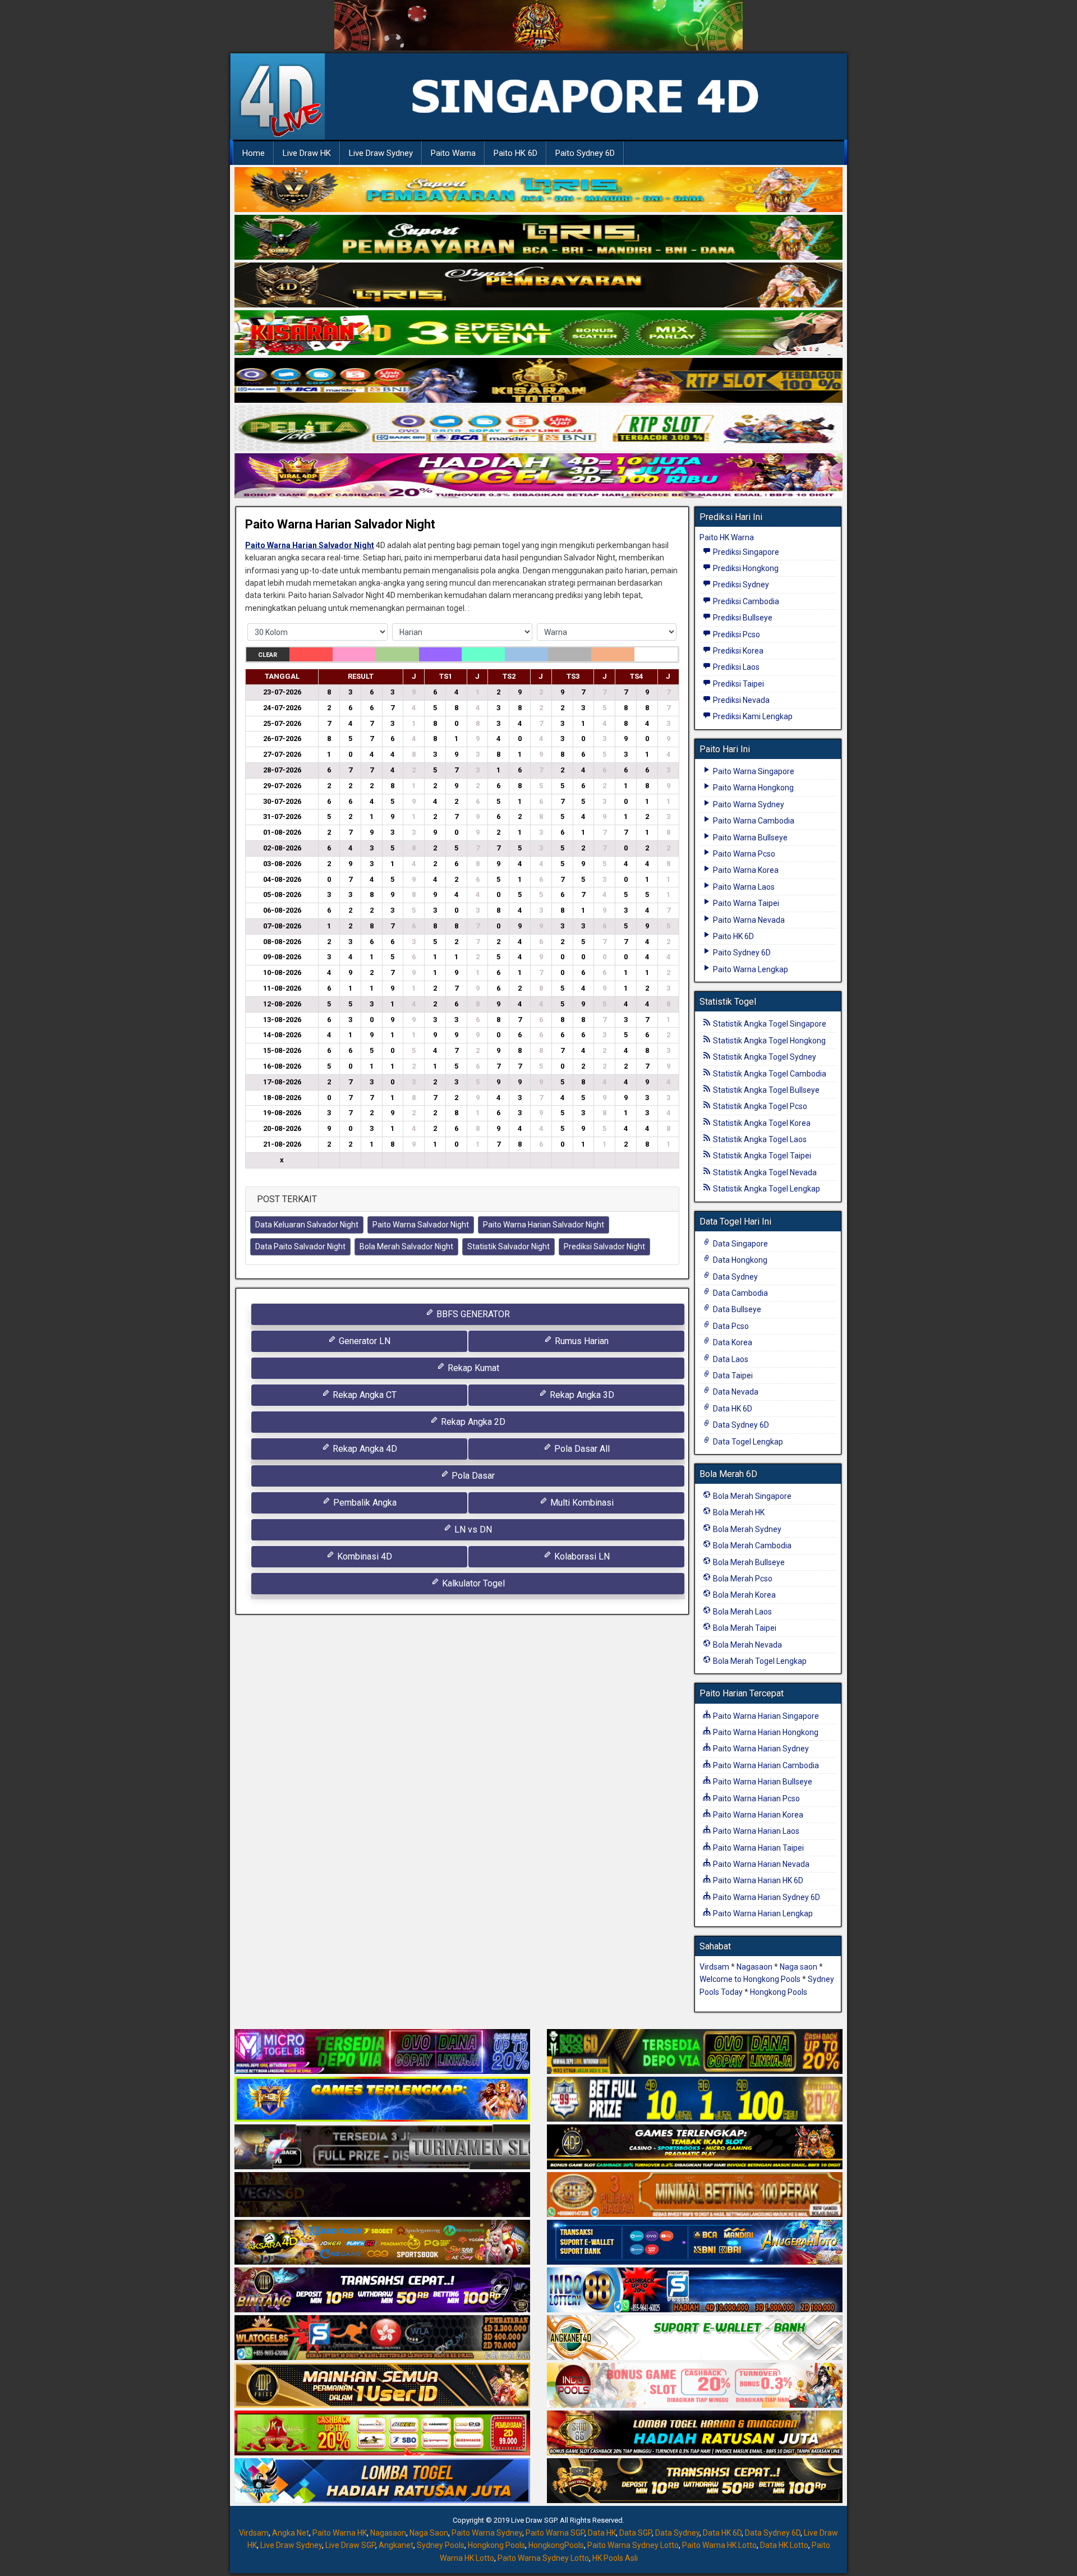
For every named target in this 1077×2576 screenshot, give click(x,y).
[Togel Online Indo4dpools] (382, 2481)
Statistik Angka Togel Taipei (761, 1156)
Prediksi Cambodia (745, 601)
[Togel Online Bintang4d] (382, 2290)
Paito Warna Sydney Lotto (633, 2545)
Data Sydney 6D (740, 1425)
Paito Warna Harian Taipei (758, 1848)
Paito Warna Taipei (745, 903)
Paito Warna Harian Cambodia (765, 1765)
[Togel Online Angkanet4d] (695, 2338)
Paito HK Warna (727, 537)
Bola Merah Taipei (744, 1628)
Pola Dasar (472, 1476)
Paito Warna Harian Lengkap (762, 1913)
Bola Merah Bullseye (748, 1562)
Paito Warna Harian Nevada (760, 1864)
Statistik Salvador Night (508, 1246)
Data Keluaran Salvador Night (307, 1225)
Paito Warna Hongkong (752, 788)
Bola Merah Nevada (747, 1645)
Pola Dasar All (581, 1449)
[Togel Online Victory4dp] (382, 2100)
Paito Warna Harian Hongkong (765, 1732)
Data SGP (636, 2533)
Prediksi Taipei (738, 684)
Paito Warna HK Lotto (719, 2545)
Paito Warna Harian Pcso (756, 1798)
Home (254, 153)
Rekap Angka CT (363, 1395)
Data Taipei (732, 1376)
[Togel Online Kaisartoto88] (382, 2434)
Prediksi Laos (735, 667)
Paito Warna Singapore (753, 771)
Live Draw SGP (350, 2545)
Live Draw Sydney (381, 153)
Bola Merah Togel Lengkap (759, 1661)
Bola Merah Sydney (746, 1529)
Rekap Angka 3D (581, 1395)
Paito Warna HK (340, 2533)
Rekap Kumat (472, 1368)
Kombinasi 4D (363, 1556)
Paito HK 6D (516, 153)
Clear (268, 655)
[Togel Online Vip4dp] (695, 2147)
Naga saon (798, 1967)
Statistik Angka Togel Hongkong (768, 1041)
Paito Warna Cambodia (753, 821)
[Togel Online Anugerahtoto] (695, 2243)
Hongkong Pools (779, 1992)
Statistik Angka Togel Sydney (764, 1057)
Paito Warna (453, 153)
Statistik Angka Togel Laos (759, 1139)
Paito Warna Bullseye (749, 838)
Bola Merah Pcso (742, 1579)
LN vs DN (472, 1530)
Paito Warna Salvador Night (421, 1225)
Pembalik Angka (364, 1503)
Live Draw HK (307, 153)
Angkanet (396, 2545)
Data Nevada (735, 1392)
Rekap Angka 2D (472, 1422)
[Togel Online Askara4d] (382, 2243)
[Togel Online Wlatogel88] (382, 2338)
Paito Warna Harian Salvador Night (340, 524)
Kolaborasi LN (581, 1556)
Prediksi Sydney (740, 585)
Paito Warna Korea (745, 870)
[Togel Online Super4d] (538, 286)
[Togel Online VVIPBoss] (538, 190)
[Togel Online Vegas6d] (382, 2195)
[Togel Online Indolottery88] (695, 2290)
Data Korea (732, 1342)
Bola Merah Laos (742, 1612)
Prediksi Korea (737, 651)
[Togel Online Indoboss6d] (695, 2052)
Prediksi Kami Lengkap (752, 716)
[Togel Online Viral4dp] (538, 476)
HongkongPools (556, 2545)
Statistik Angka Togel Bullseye (765, 1090)
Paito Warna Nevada (748, 920)
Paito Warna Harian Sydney (760, 1749)
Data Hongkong (739, 1260)
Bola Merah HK (738, 1512)
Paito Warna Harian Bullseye (762, 1782)
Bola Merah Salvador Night (406, 1246)
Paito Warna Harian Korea (757, 1815)
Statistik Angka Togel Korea (761, 1123)
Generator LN (363, 1341)
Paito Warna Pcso (743, 854)
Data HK (602, 2533)
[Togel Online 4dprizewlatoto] (382, 2386)
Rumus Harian (581, 1341)
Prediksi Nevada (740, 700)
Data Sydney (735, 1277)
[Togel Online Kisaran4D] (538, 333)
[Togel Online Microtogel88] (382, 2052)
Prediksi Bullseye (742, 618)
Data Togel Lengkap (747, 1442)
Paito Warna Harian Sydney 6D (766, 1897)
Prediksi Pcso (736, 634)
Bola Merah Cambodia (751, 1545)
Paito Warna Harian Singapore (765, 1716)
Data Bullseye (736, 1309)
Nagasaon (754, 1967)
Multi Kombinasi (581, 1503)
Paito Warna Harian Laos (755, 1831)
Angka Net (291, 2533)
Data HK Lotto (784, 2545)
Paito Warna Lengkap (750, 969)
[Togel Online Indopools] (695, 2386)
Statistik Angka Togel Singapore (769, 1024)
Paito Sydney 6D (585, 153)
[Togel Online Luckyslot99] (695, 2100)
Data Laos (730, 1359)
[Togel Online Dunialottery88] (695, 2195)
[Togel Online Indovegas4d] (695, 2481)
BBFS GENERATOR (472, 1314)
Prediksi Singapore (745, 552)
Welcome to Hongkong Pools (750, 1979)
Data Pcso (730, 1326)
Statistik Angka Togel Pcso (759, 1106)
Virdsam (714, 1967)
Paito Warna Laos (743, 887)
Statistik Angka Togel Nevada (764, 1172)
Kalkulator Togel (472, 1583)
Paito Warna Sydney (748, 804)
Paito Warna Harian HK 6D (757, 1880)
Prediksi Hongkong (745, 568)
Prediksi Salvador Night (604, 1246)
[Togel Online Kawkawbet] (382, 2147)
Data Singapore (740, 1244)
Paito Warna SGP (555, 2533)
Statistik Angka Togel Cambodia (769, 1074)
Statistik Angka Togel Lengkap (766, 1189)
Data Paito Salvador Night (300, 1246)
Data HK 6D (732, 1409)
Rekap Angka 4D (364, 1449)
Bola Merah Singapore (751, 1496)
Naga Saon (429, 2533)
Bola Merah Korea (744, 1595)
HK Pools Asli (615, 2558)
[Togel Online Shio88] (695, 2434)
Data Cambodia (740, 1293)
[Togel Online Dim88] (538, 238)
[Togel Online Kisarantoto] (538, 381)
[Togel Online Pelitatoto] (538, 429)
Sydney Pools (441, 2545)
